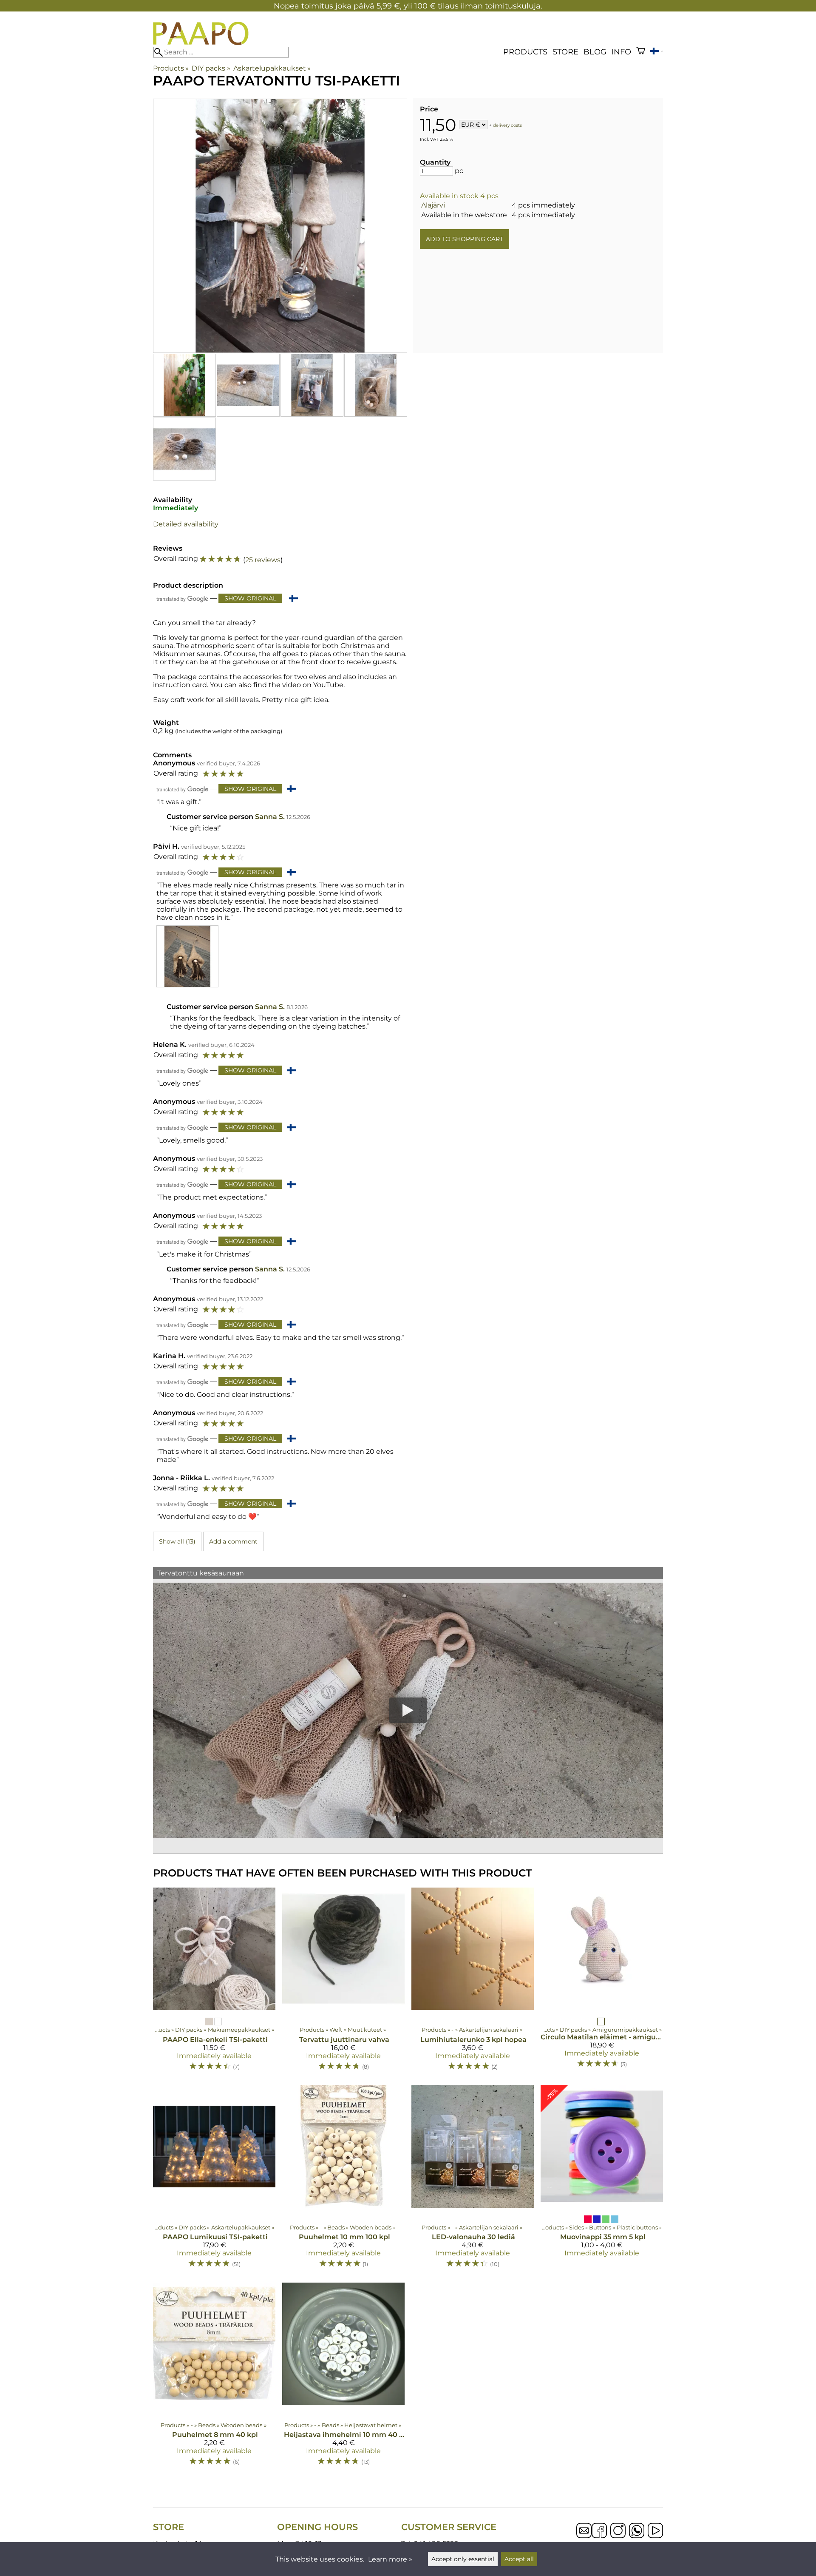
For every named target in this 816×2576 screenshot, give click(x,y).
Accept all (519, 2559)
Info (621, 52)
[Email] (584, 2536)
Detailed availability (186, 524)
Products (525, 52)
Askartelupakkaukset (272, 68)
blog (595, 52)
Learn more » (390, 2559)
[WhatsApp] (637, 2531)
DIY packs (211, 68)
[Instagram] (618, 2531)
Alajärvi (433, 205)
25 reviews (263, 560)
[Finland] (657, 52)
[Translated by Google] (182, 599)
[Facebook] (599, 2531)
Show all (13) (177, 1541)
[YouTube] (655, 2531)
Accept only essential (463, 2559)
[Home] (201, 43)
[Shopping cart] (641, 52)
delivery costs (507, 125)
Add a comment (233, 1541)
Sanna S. (270, 817)
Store (565, 52)
